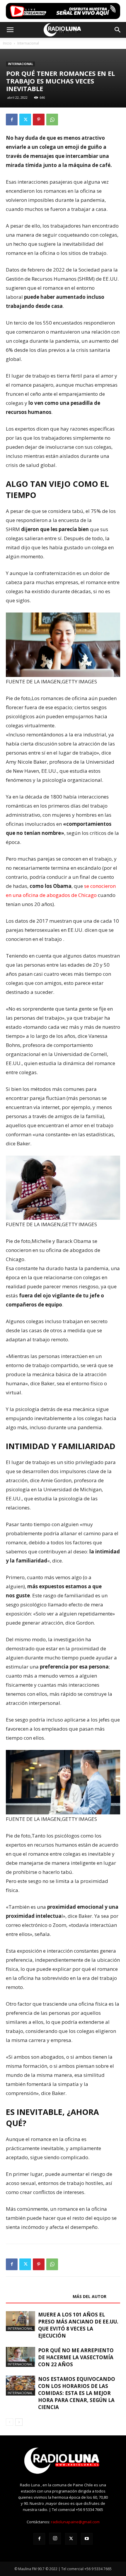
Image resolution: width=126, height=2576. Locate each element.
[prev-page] (10, 2422)
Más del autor (90, 2296)
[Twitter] (25, 120)
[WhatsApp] (52, 120)
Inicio (7, 43)
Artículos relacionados (38, 2296)
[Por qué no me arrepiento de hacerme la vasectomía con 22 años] (21, 2357)
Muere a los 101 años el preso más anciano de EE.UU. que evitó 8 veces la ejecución (78, 2325)
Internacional (28, 43)
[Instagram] (55, 2539)
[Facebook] (12, 120)
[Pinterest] (39, 120)
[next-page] (19, 2422)
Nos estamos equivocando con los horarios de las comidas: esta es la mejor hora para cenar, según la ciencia (77, 2393)
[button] (10, 30)
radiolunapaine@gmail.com (75, 2522)
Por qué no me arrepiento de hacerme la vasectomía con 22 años (76, 2357)
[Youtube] (87, 2539)
